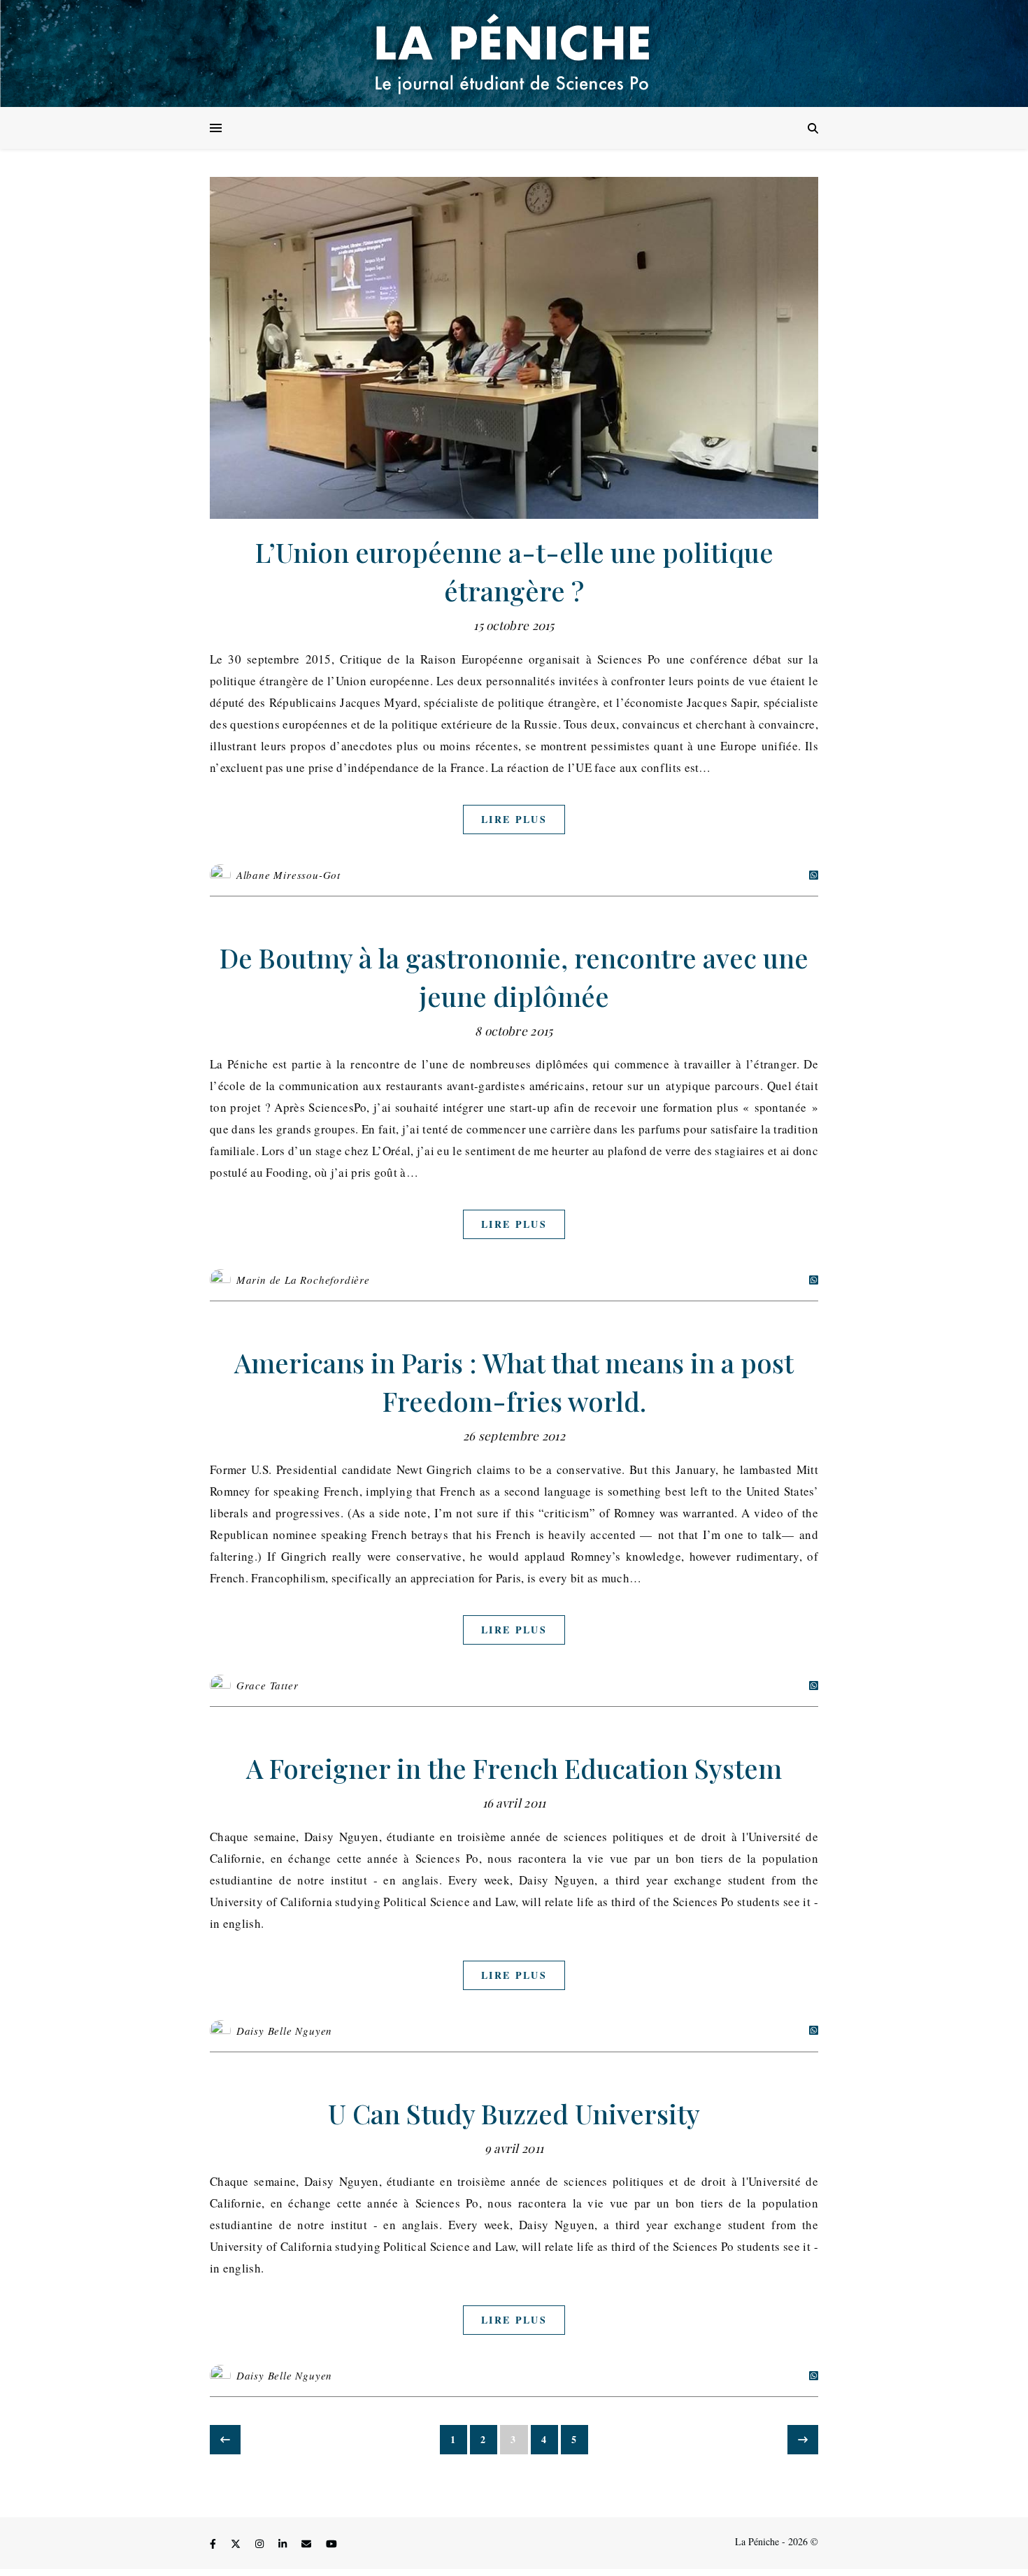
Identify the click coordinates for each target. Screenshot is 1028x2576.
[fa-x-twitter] (237, 2543)
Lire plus (514, 819)
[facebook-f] (214, 2543)
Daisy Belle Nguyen (284, 2031)
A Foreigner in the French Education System (514, 1768)
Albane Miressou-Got (288, 875)
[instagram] (261, 2543)
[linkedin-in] (284, 2543)
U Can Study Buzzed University (514, 2113)
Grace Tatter (267, 1685)
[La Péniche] (514, 53)
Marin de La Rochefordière (303, 1280)
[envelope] (308, 2543)
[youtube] (331, 2543)
